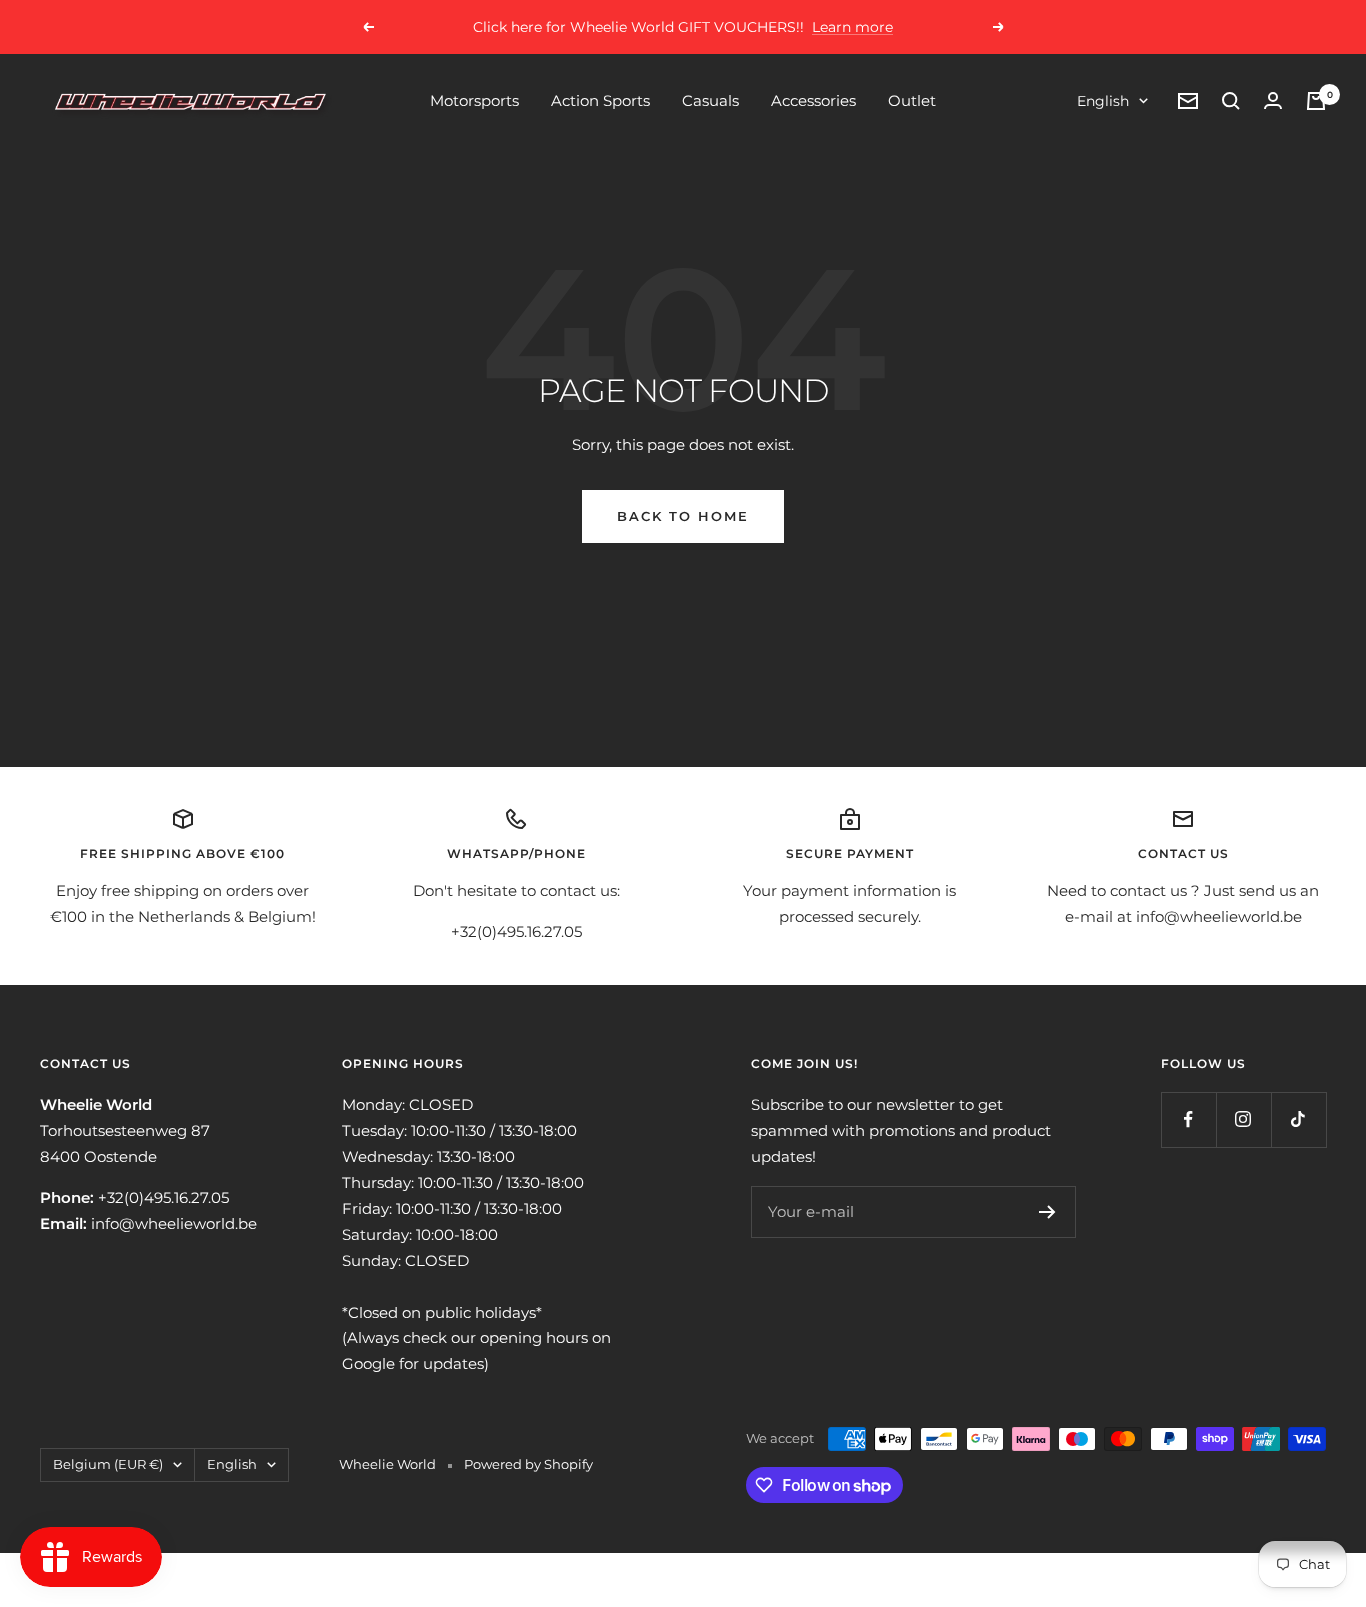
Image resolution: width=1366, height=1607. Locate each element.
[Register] (1047, 1212)
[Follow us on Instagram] (1243, 1119)
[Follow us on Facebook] (1188, 1119)
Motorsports (474, 100)
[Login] (1273, 100)
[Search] (1231, 101)
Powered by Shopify (528, 1464)
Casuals (710, 100)
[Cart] (1316, 101)
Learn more (852, 27)
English (1103, 101)
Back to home (683, 516)
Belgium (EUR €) (108, 1464)
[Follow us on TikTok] (1298, 1119)
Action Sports (600, 100)
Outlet (912, 100)
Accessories (813, 100)
